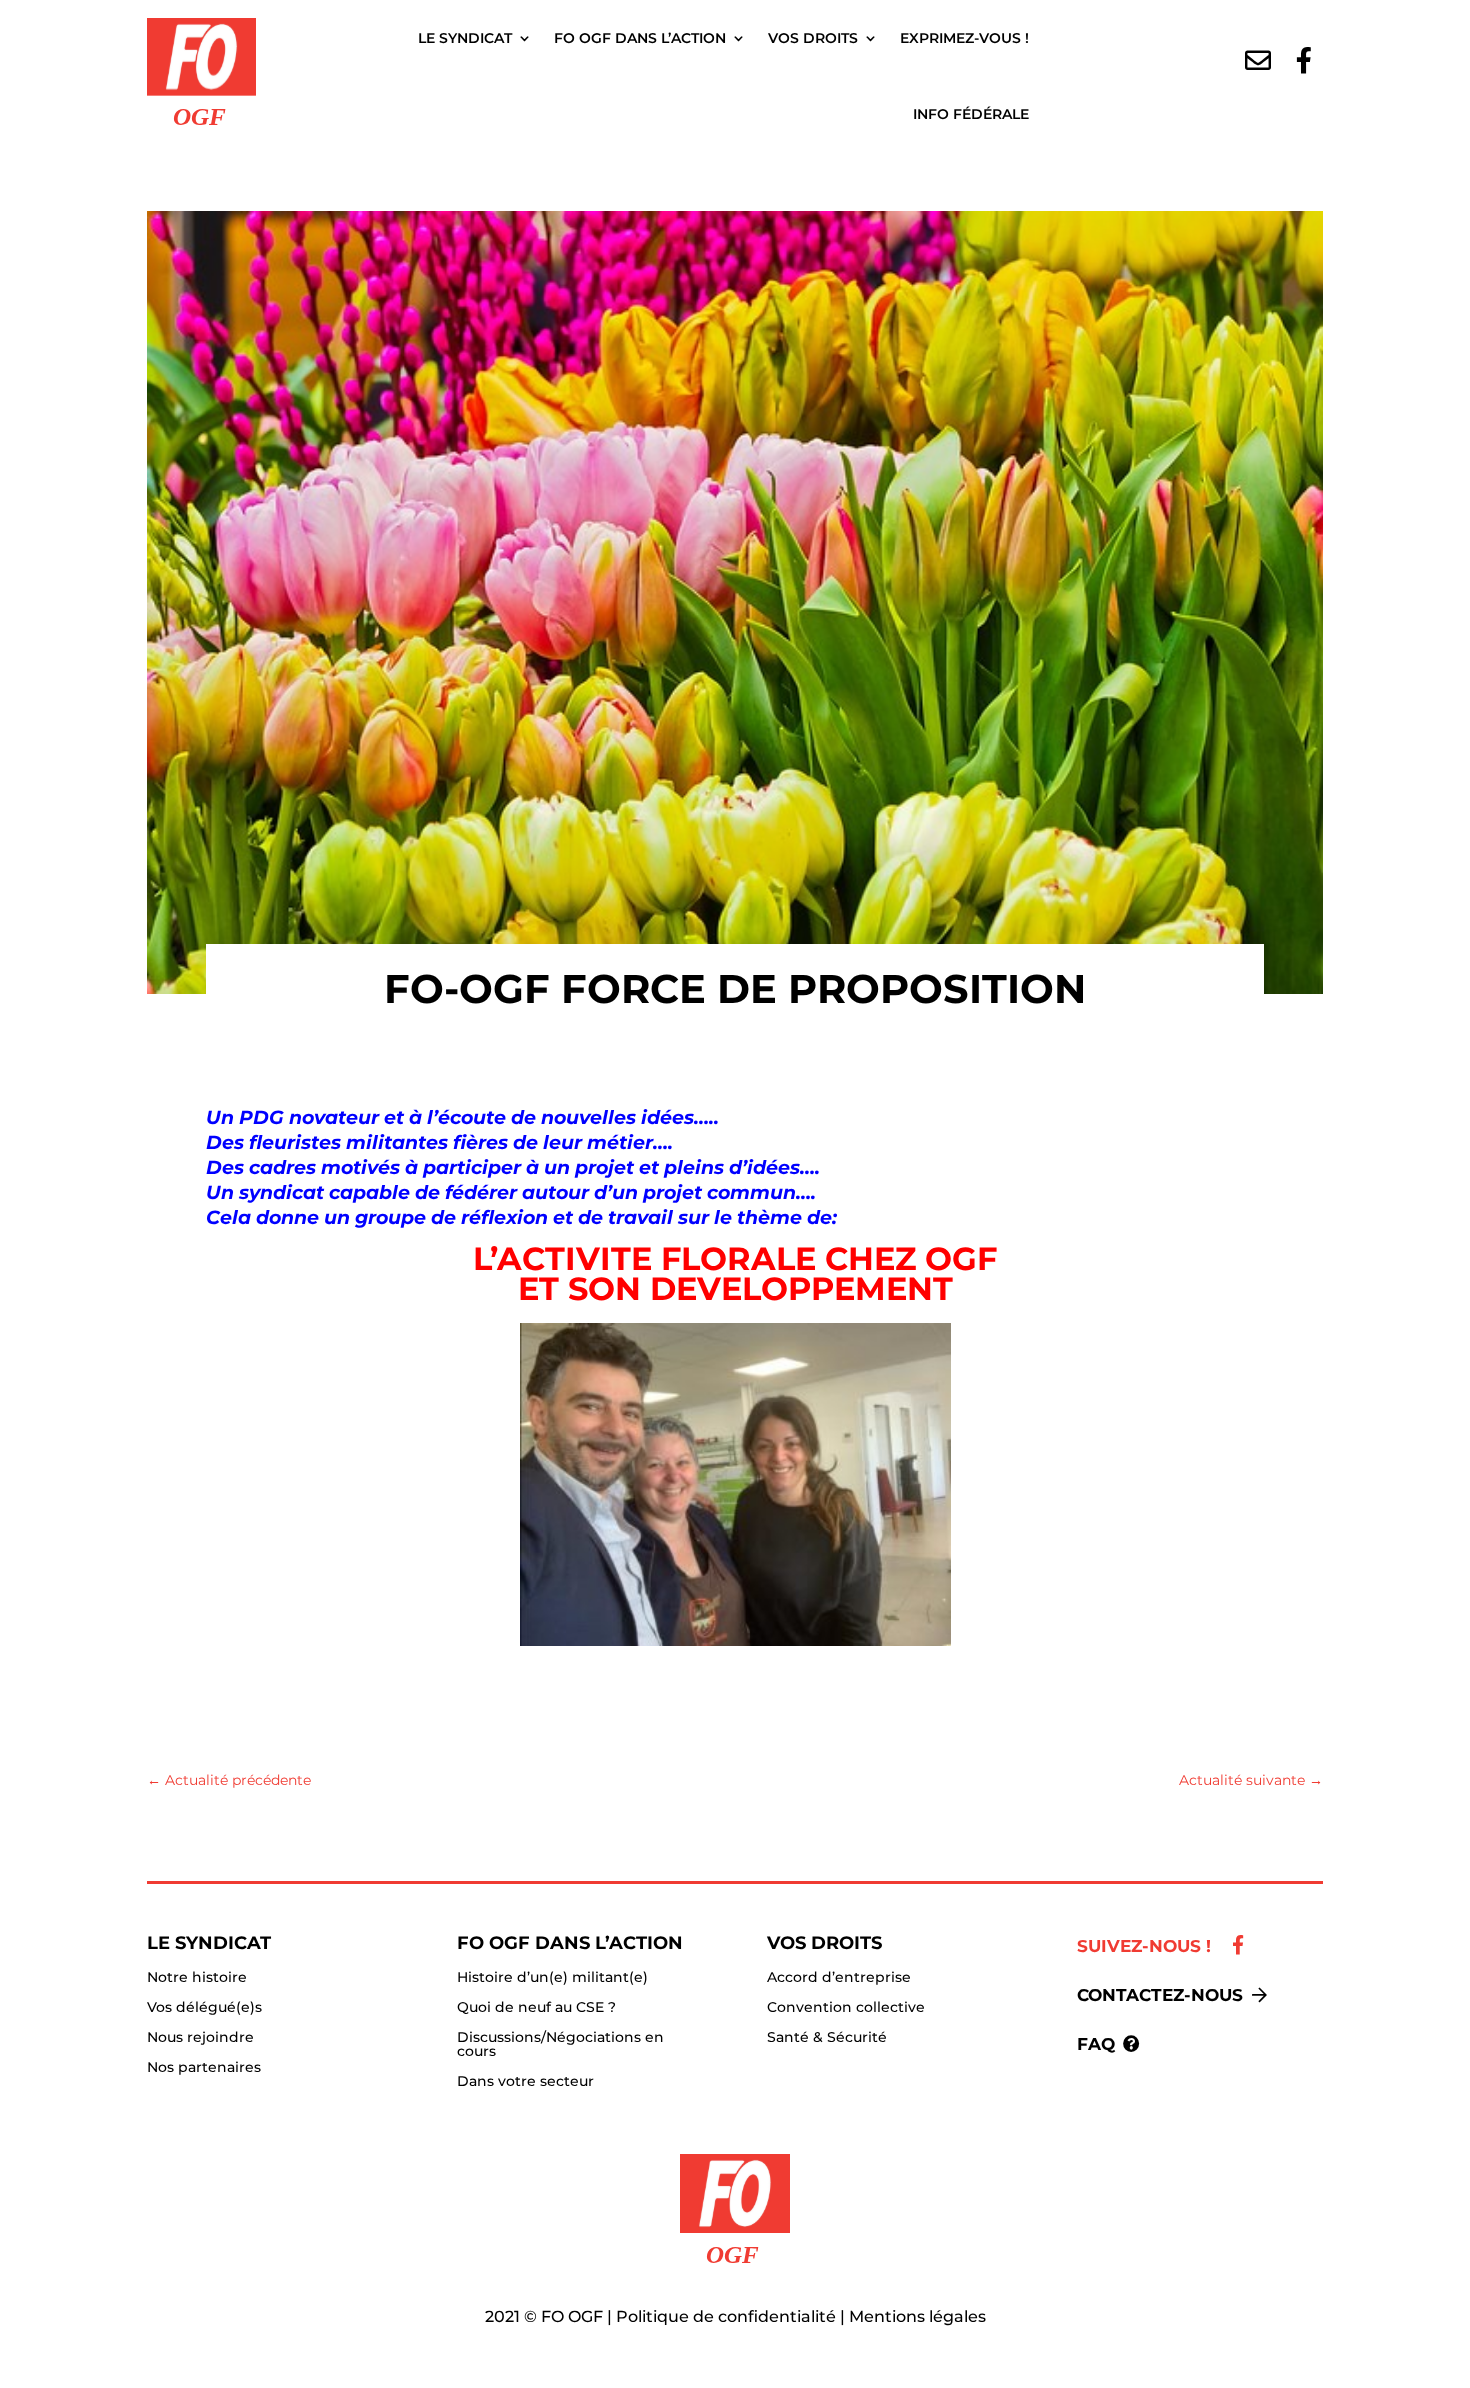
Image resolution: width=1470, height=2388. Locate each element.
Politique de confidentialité (726, 2316)
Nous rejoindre (200, 2038)
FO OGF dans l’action (640, 38)
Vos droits (813, 38)
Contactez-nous (1160, 1995)
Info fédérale (971, 114)
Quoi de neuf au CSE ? (536, 2008)
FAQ (1096, 2044)
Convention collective (846, 2008)
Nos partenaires (204, 2068)
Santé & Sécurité (827, 2038)
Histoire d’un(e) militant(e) (552, 1978)
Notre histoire (197, 1978)
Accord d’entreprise (839, 1978)
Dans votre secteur (525, 2082)
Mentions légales (917, 2316)
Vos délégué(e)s (204, 2008)
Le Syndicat (465, 38)
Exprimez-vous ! (964, 38)
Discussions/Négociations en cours (560, 2045)
